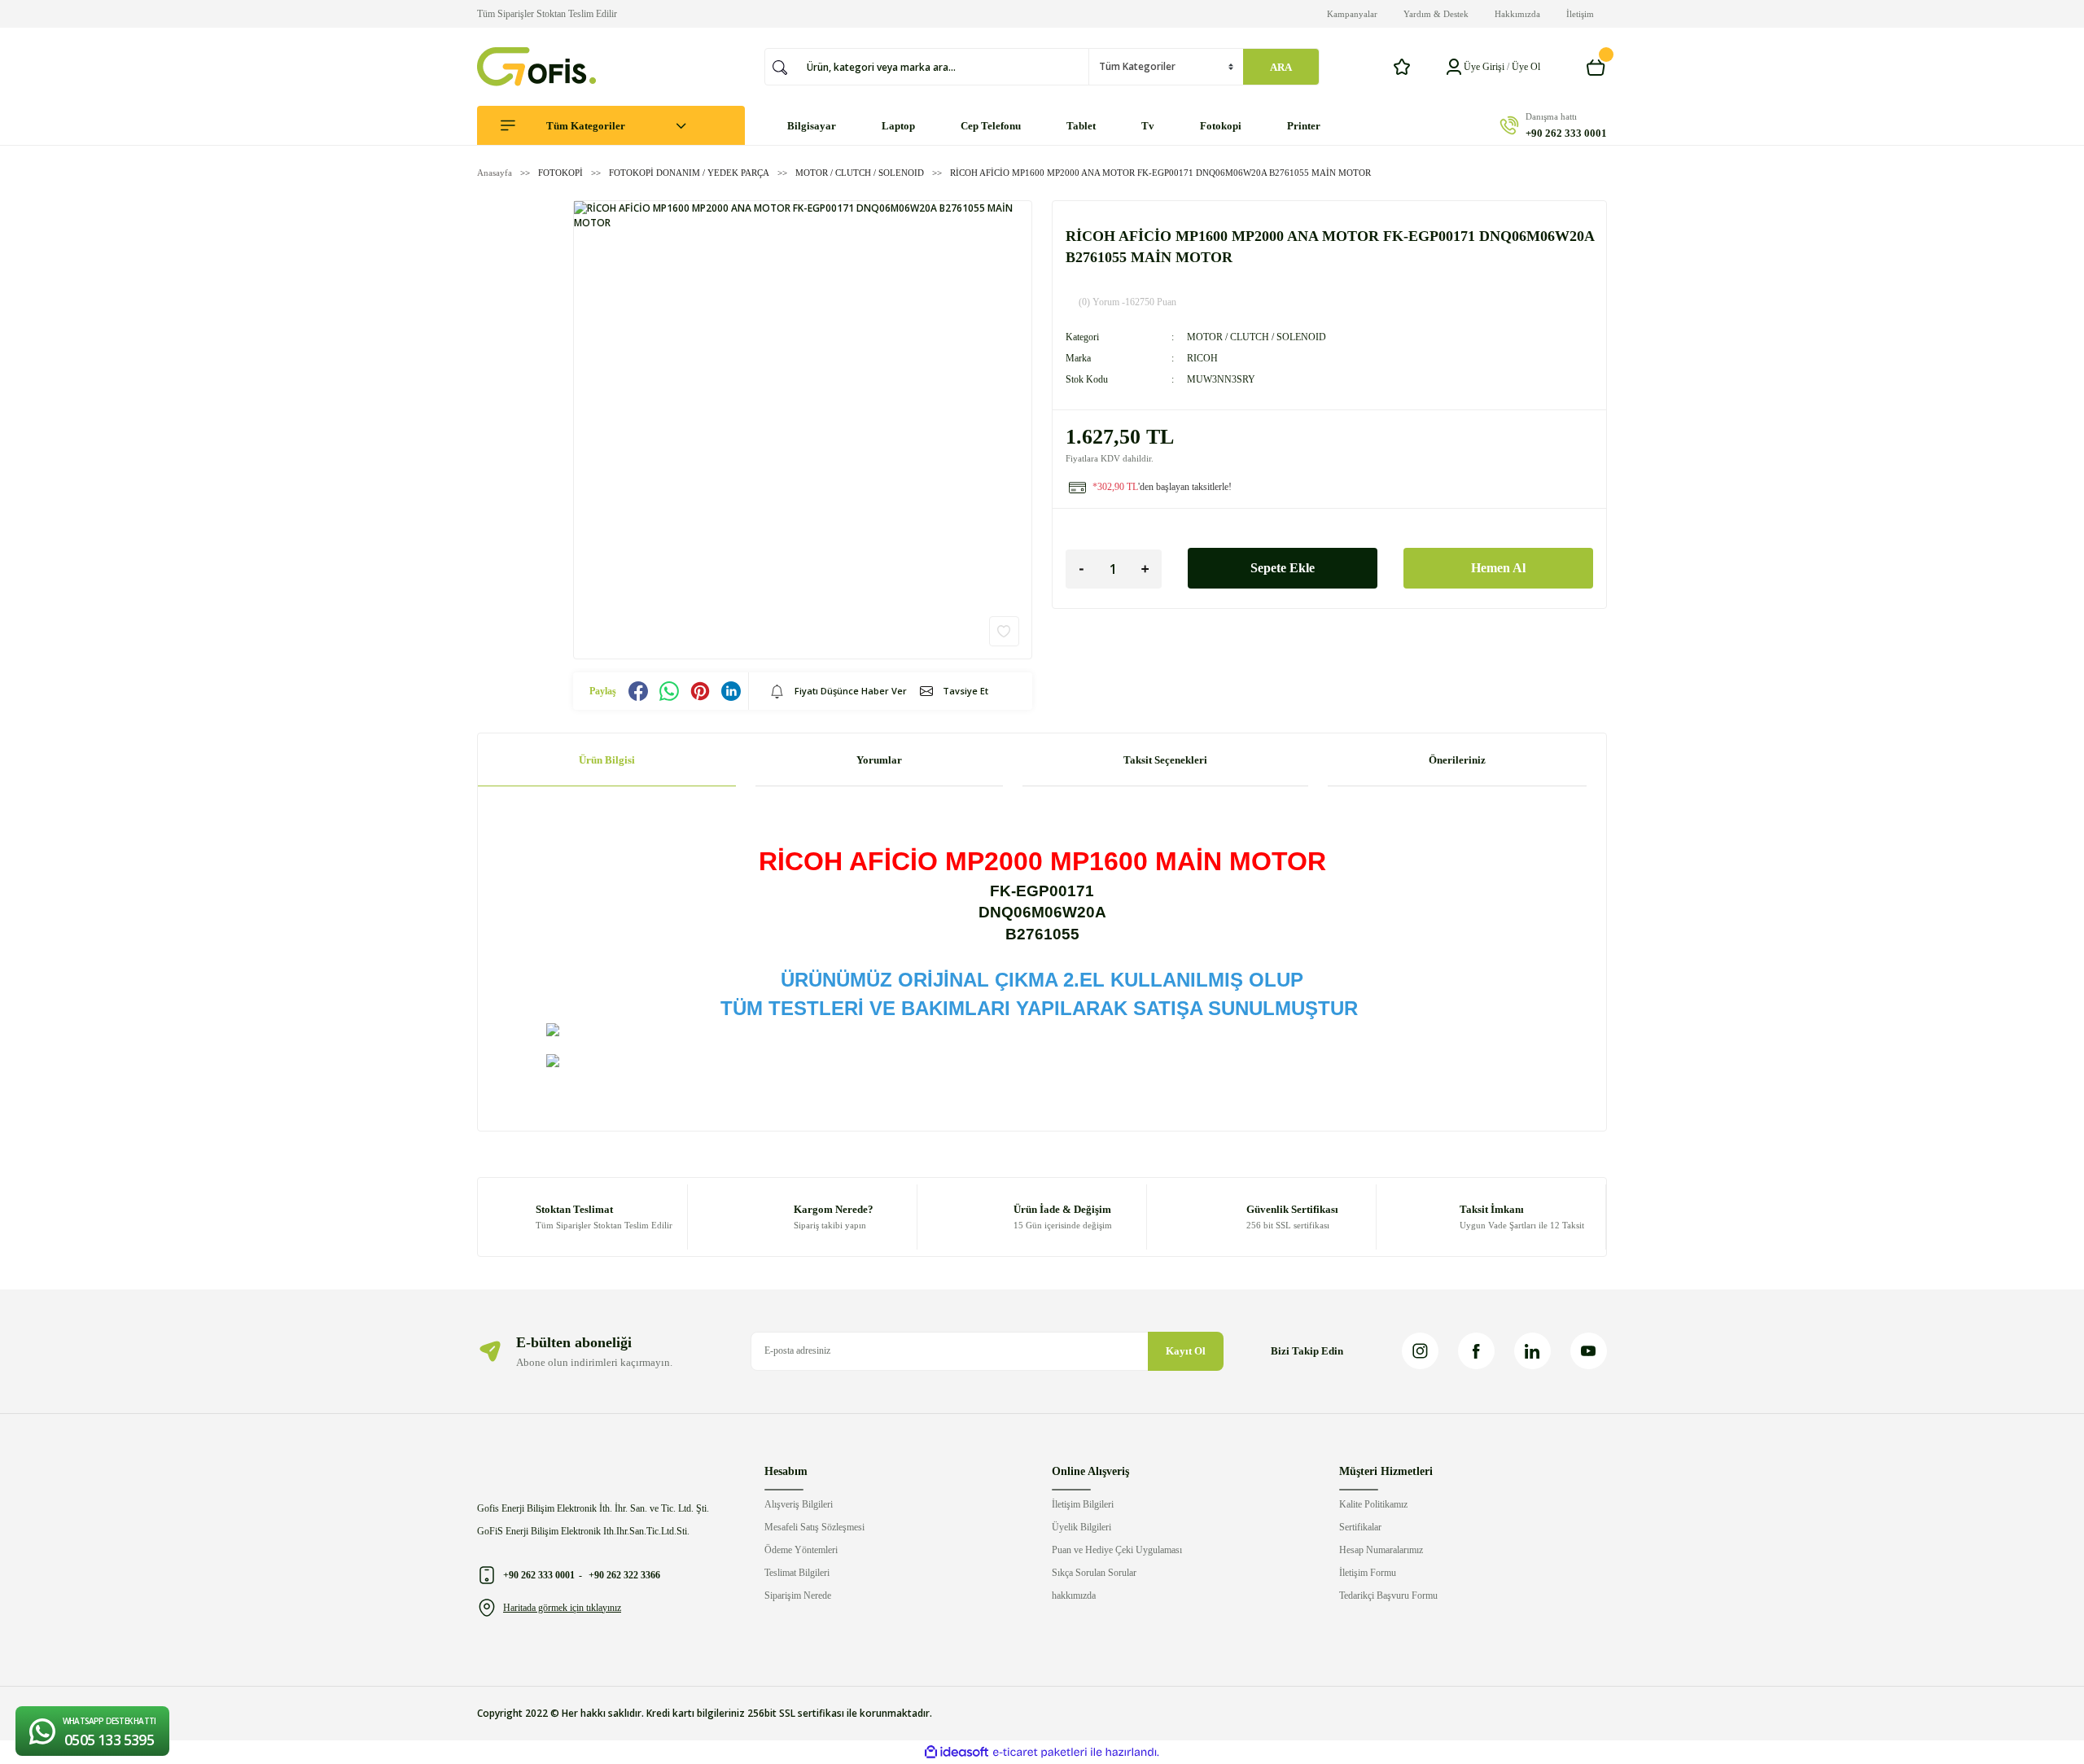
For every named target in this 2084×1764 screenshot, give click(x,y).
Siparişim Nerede (798, 1595)
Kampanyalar (1352, 14)
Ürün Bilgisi (607, 760)
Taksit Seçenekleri (1165, 760)
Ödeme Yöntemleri (801, 1550)
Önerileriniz (1457, 760)
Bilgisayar (812, 126)
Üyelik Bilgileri (1081, 1527)
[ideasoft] (957, 1752)
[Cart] (1596, 67)
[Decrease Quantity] (1082, 569)
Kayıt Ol (1186, 1351)
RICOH (1202, 358)
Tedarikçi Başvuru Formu (1388, 1595)
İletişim (1580, 14)
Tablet (1081, 126)
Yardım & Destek (1436, 14)
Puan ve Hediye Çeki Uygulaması (1117, 1550)
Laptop (898, 126)
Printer (1304, 126)
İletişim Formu (1368, 1573)
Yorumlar (879, 760)
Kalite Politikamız (1373, 1504)
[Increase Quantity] (1145, 569)
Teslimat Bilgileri (797, 1573)
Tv (1148, 126)
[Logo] (536, 67)
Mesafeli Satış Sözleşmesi (814, 1527)
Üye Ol (1526, 67)
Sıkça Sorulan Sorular (1094, 1573)
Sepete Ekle (1283, 568)
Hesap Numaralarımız (1381, 1550)
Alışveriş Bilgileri (799, 1504)
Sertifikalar (1360, 1527)
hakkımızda (1074, 1595)
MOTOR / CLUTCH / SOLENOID (1257, 337)
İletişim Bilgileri (1083, 1504)
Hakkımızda (1517, 14)
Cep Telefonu (991, 126)
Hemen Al (1498, 568)
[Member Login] (1454, 67)
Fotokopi (1221, 126)
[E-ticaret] (1040, 1752)
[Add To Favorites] (1004, 631)
